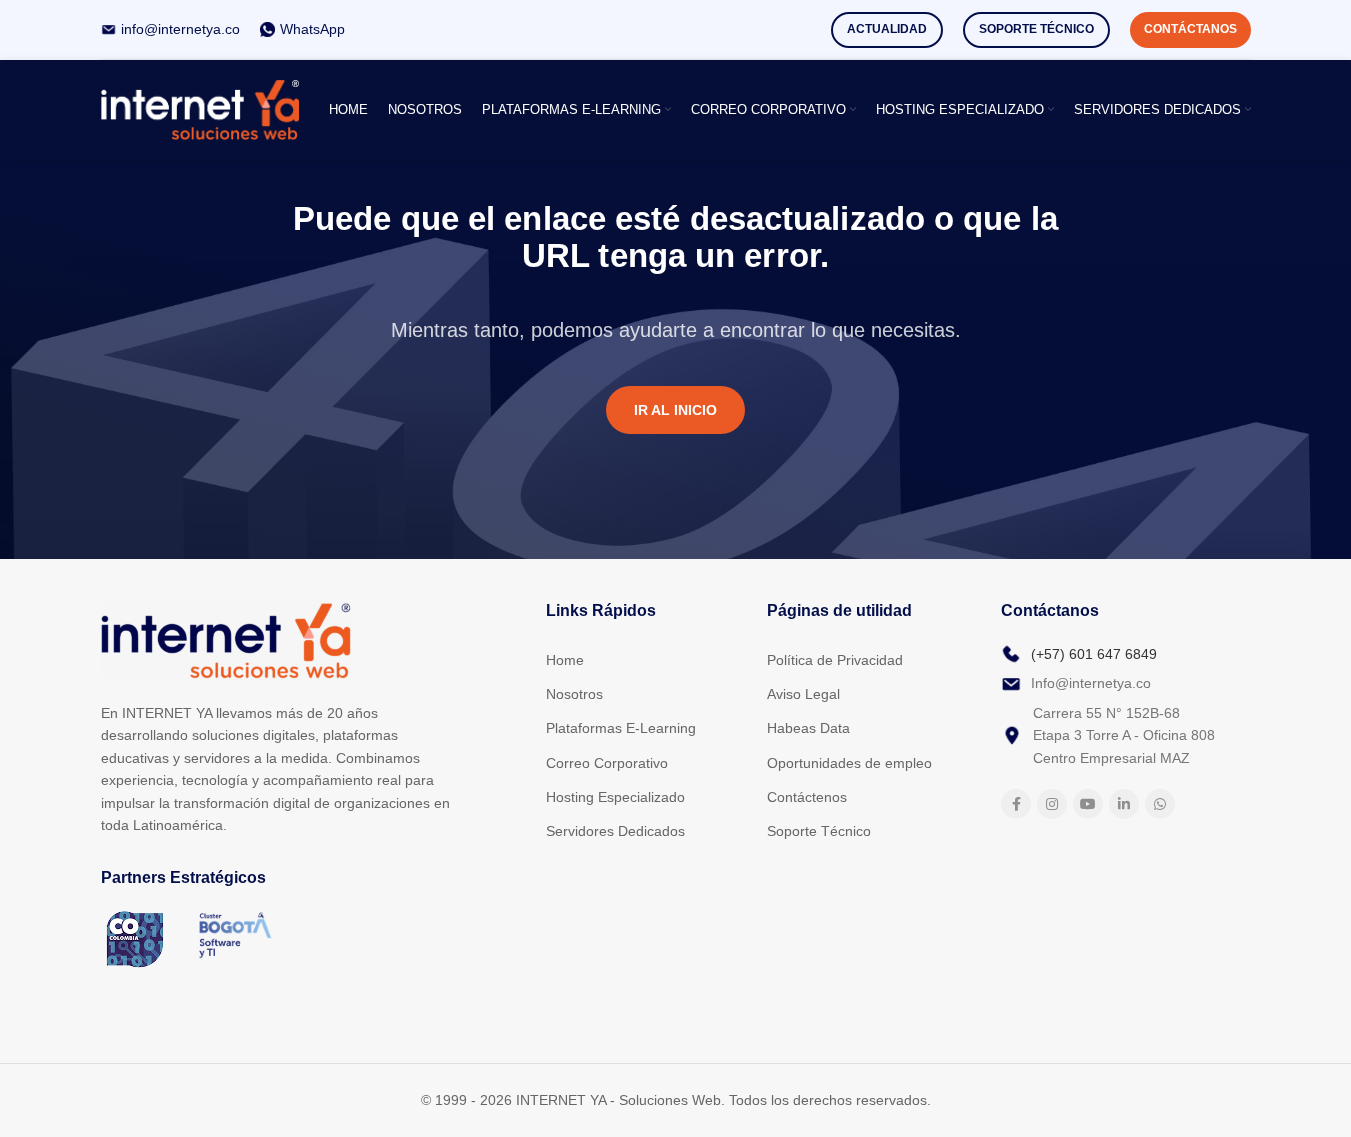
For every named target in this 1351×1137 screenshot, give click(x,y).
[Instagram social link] (1052, 804)
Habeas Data (808, 728)
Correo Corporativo (607, 763)
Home (565, 660)
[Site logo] (200, 108)
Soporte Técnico (1036, 29)
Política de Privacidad (835, 660)
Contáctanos (1190, 29)
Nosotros (574, 694)
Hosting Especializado (615, 797)
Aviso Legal (803, 694)
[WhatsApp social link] (1160, 804)
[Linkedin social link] (1124, 804)
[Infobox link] (170, 29)
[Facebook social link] (1016, 804)
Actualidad (887, 29)
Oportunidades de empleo (849, 763)
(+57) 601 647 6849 (1094, 654)
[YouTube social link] (1088, 804)
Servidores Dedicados (615, 831)
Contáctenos (807, 797)
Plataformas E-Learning (621, 728)
